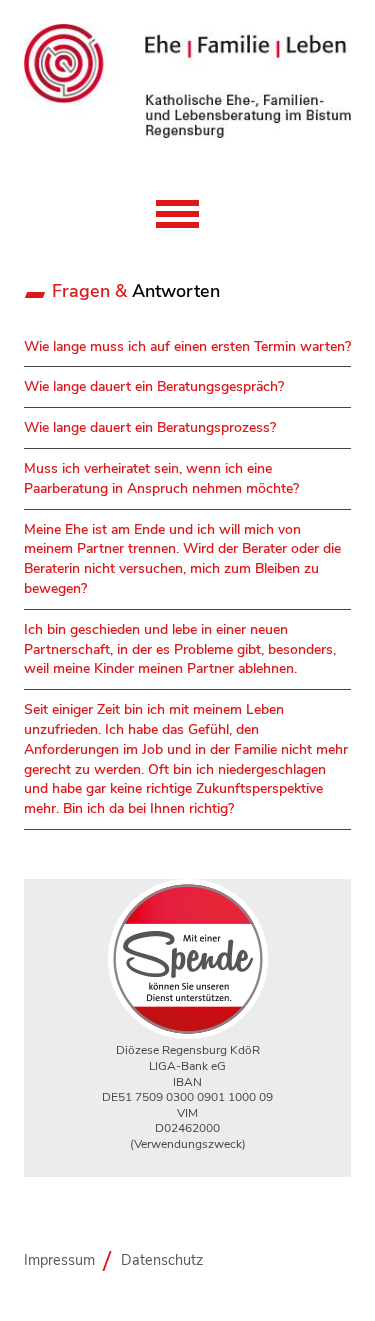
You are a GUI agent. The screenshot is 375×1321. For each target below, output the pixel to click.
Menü (177, 215)
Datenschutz (162, 1260)
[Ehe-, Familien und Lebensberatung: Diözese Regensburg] (187, 133)
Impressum (59, 1260)
